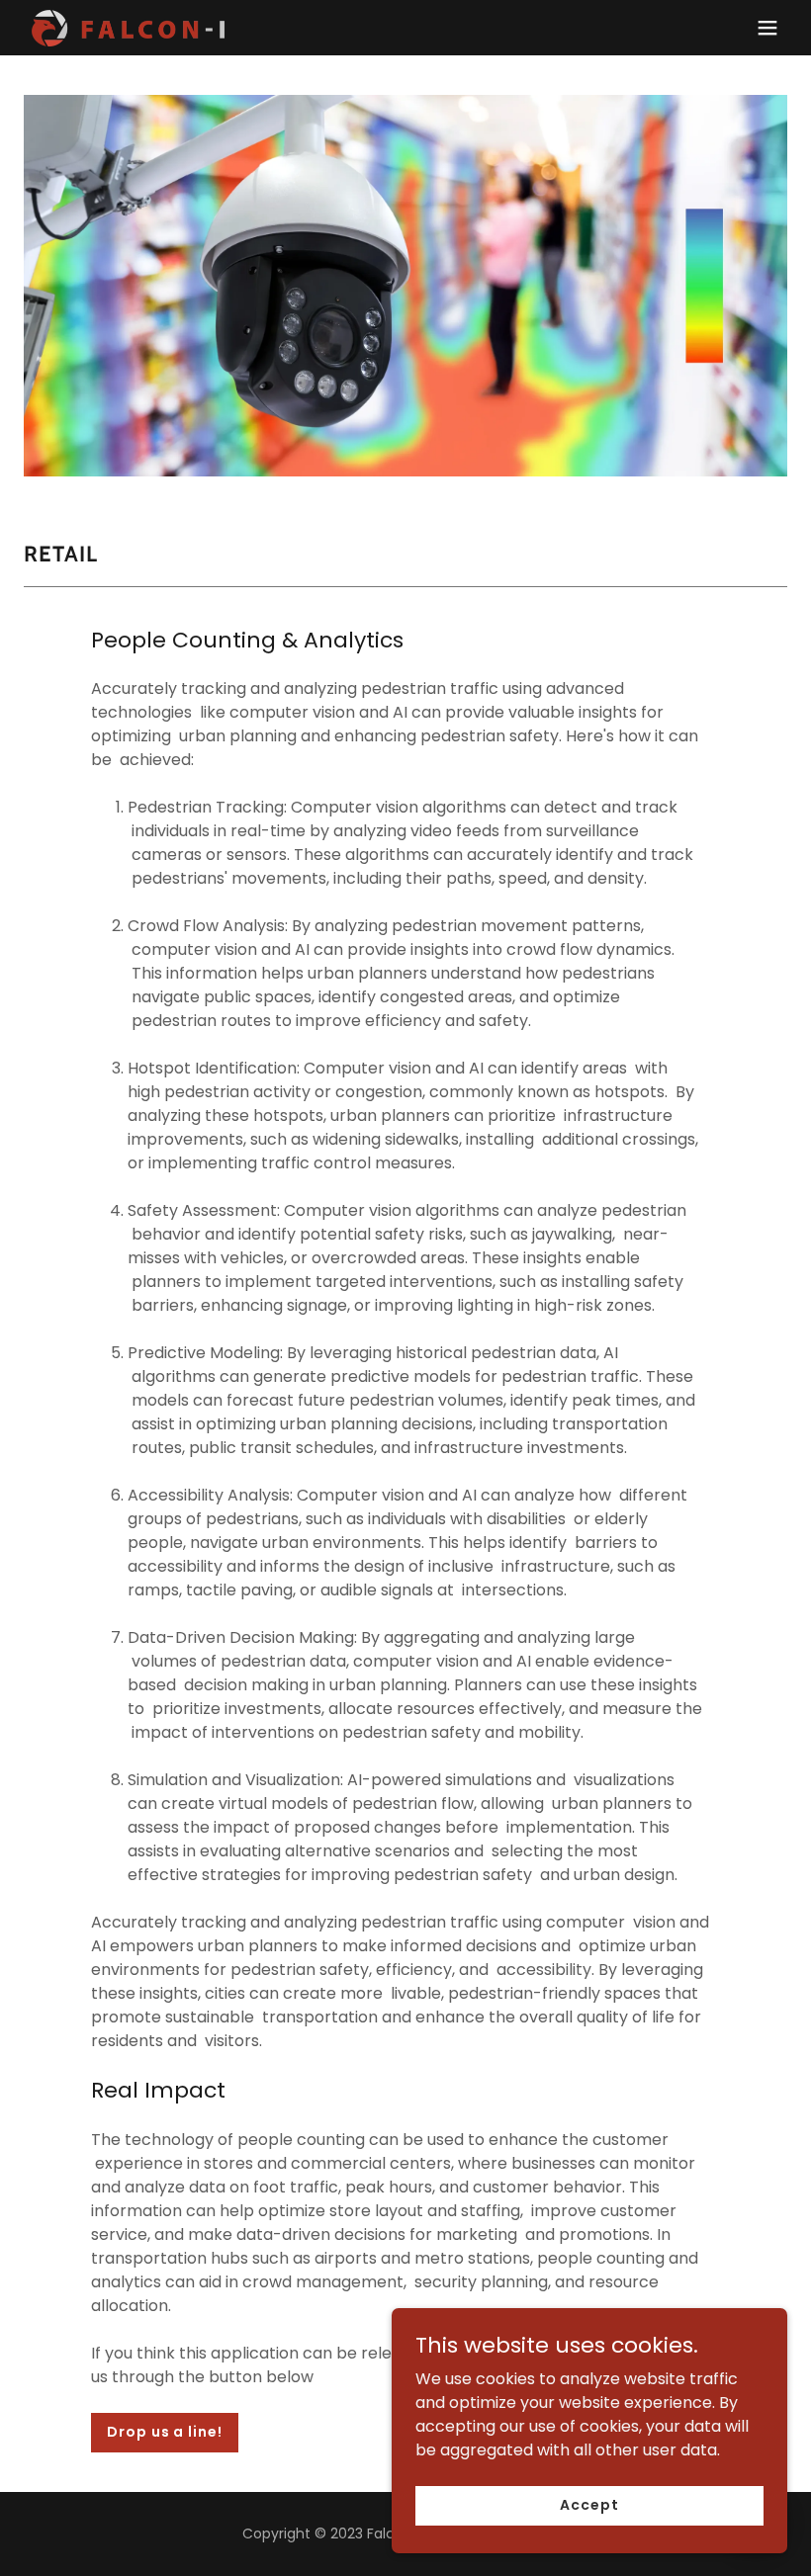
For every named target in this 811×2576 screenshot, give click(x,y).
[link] (132, 28)
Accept (589, 2505)
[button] (767, 28)
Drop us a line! (164, 2432)
